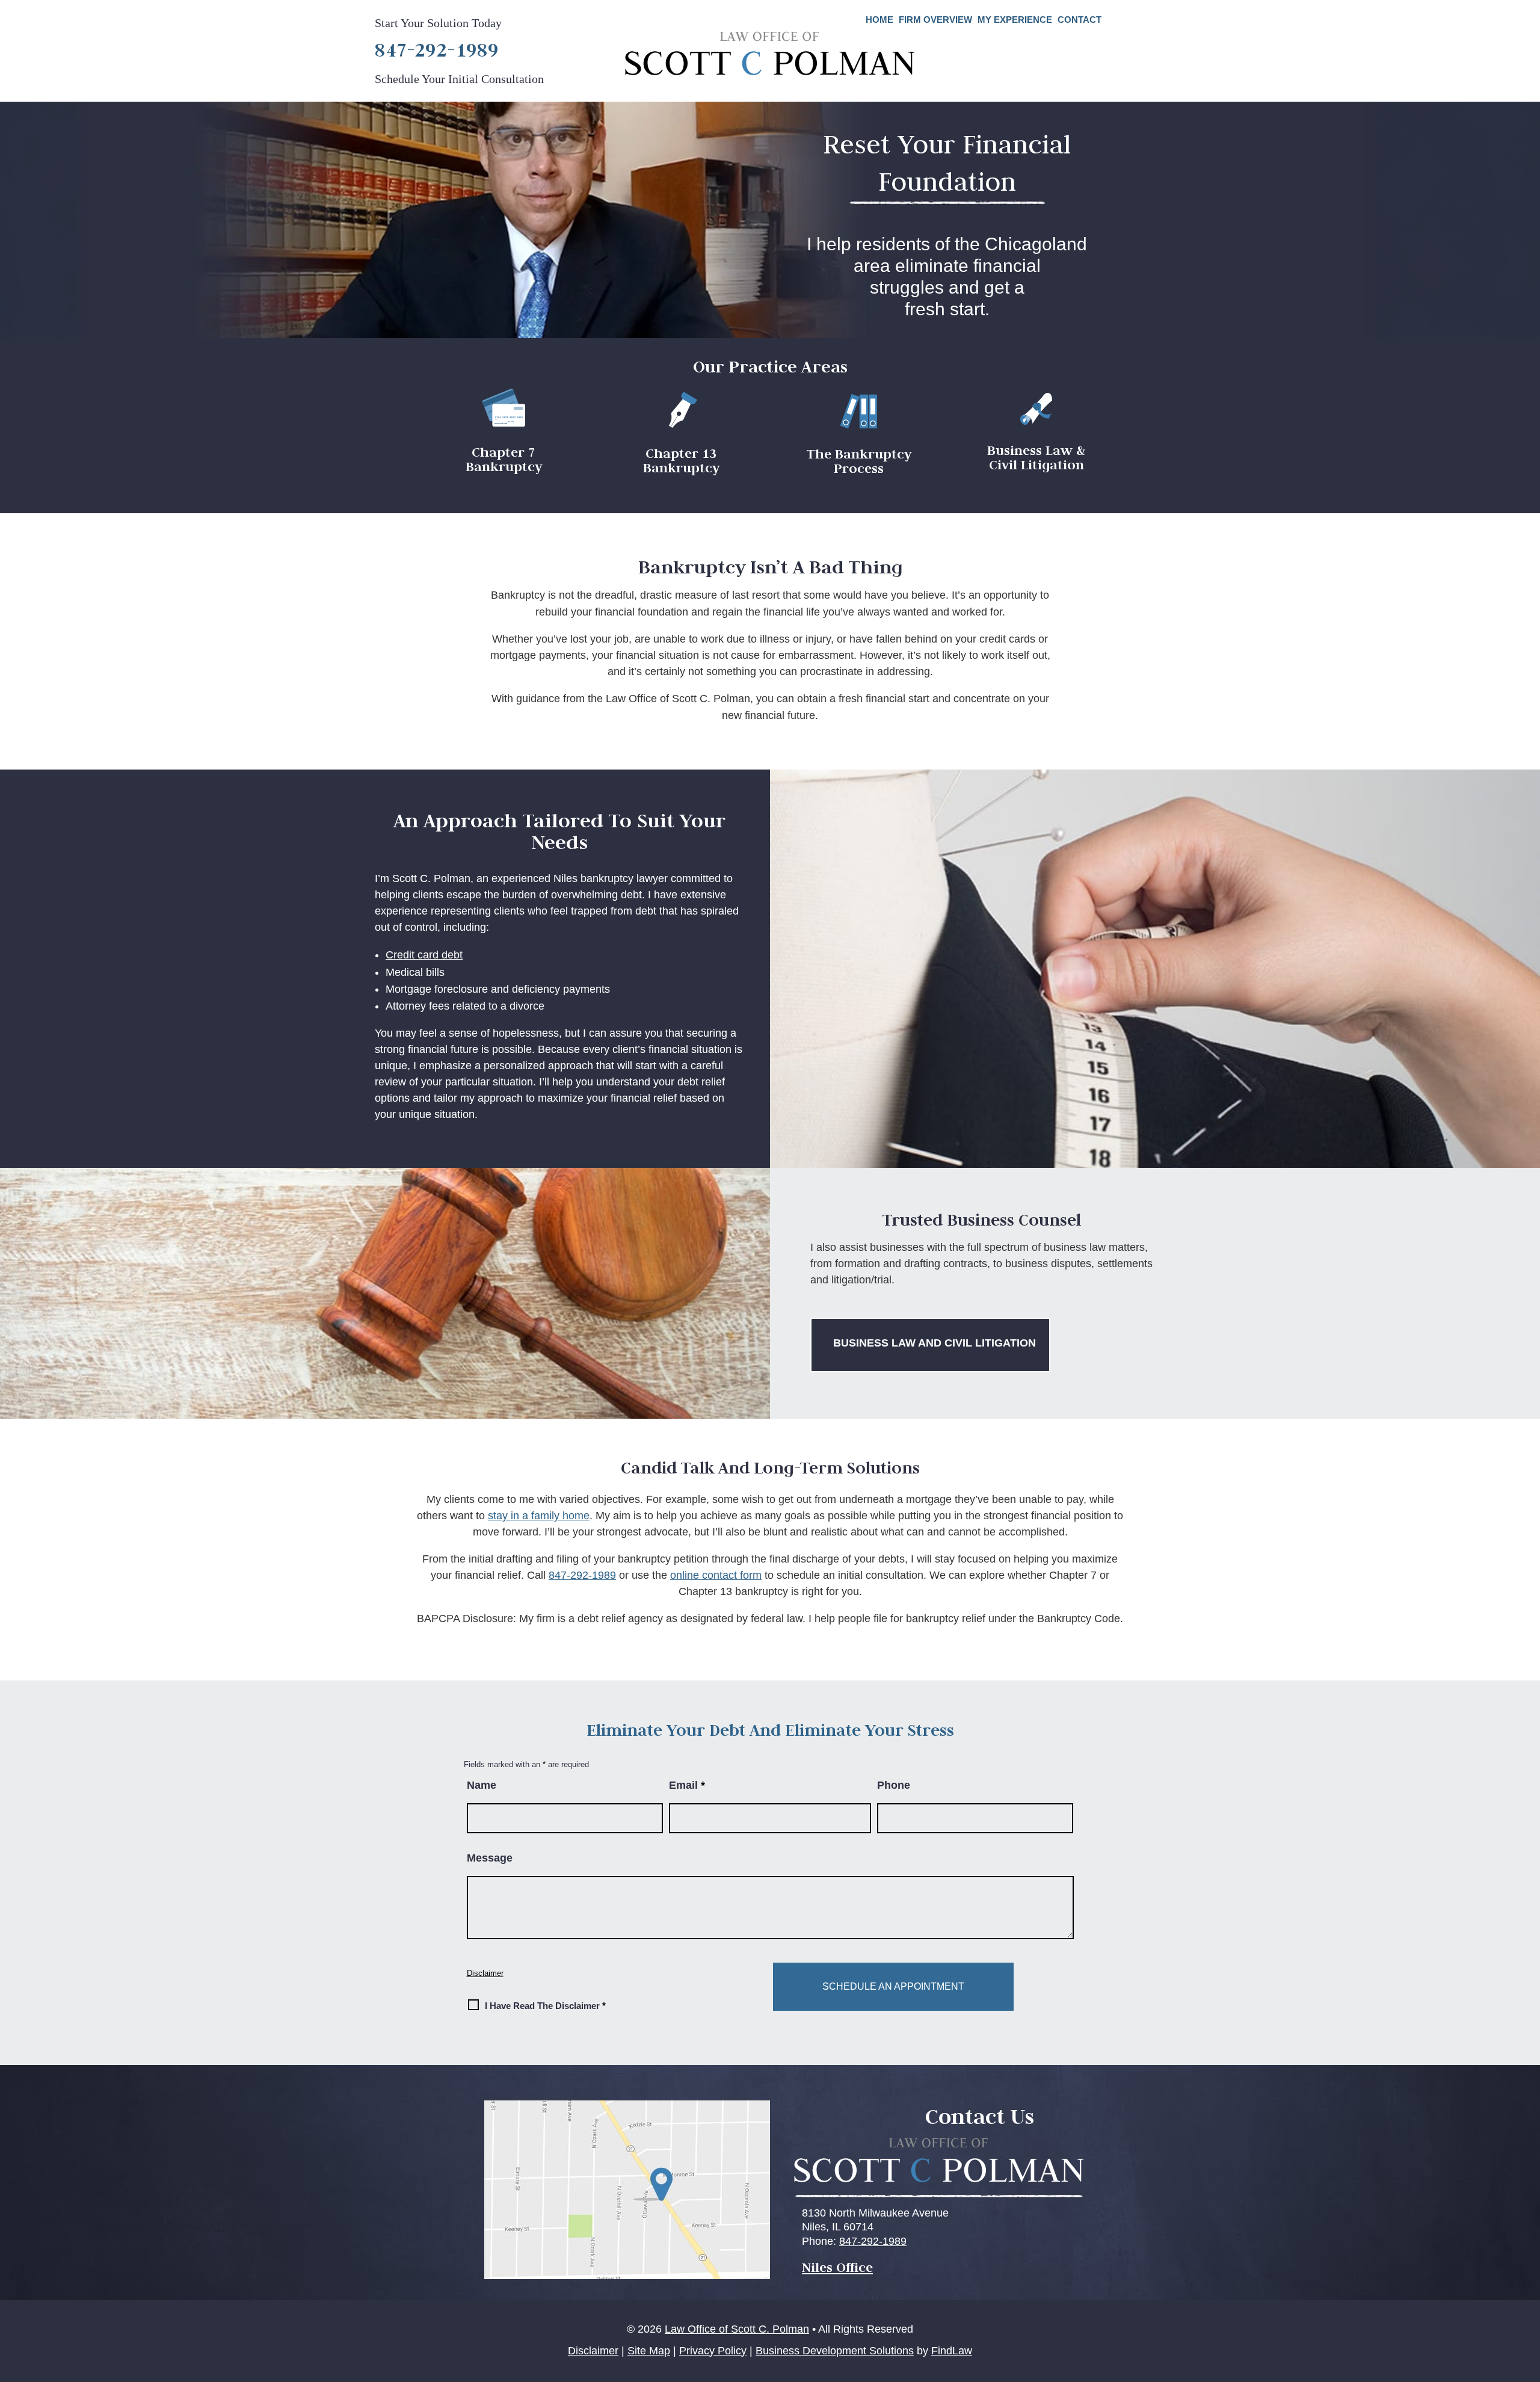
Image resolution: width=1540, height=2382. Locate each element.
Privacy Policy (713, 2351)
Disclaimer (485, 1973)
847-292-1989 (437, 49)
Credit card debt (424, 955)
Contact (1080, 20)
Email (687, 1785)
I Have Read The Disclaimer (545, 2006)
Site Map (649, 2351)
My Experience (1015, 20)
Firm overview (935, 20)
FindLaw (952, 2351)
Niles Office (837, 2267)
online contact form (716, 1575)
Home (879, 20)
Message (490, 1858)
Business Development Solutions (835, 2351)
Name (482, 1785)
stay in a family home (539, 1516)
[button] (1526, 2295)
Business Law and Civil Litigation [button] (935, 1343)
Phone (894, 1785)
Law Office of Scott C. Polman (737, 2329)
